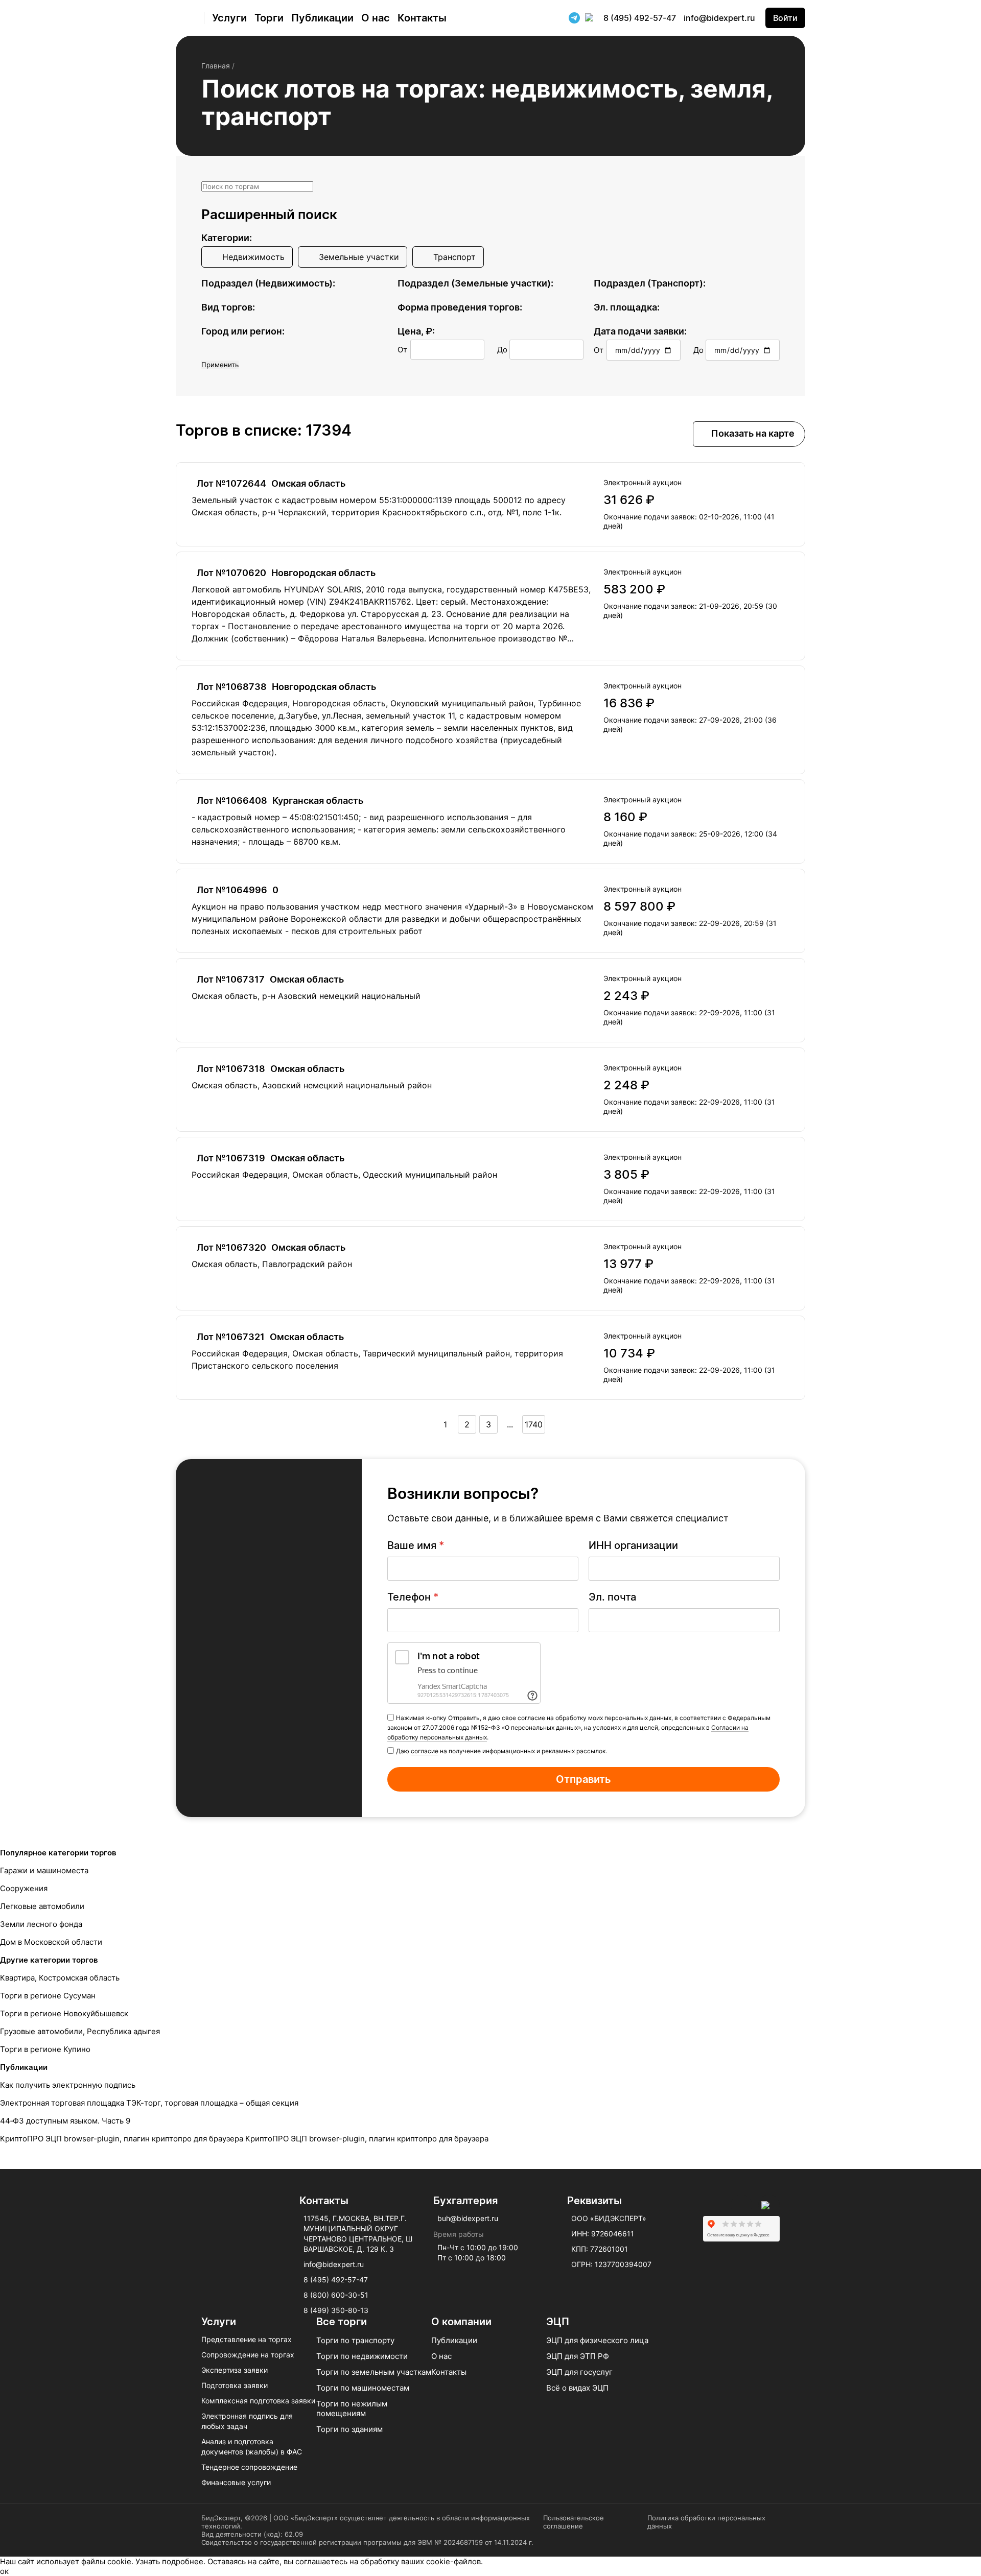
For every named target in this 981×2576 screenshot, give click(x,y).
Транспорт (454, 257)
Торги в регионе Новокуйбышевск (64, 2013)
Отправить (583, 1779)
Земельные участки (359, 257)
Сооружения (24, 1888)
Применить (220, 365)
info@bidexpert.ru (719, 18)
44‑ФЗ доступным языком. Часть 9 (65, 2121)
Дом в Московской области (51, 1942)
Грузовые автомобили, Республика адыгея (80, 2031)
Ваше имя (416, 1545)
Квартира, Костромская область (60, 1978)
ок (4, 2571)
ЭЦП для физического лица (597, 2340)
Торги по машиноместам (363, 2388)
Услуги (229, 18)
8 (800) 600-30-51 (336, 2295)
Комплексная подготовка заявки (258, 2401)
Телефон (413, 1597)
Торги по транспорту (355, 2340)
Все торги (342, 2322)
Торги (269, 18)
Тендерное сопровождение (249, 2467)
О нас (376, 18)
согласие (425, 1751)
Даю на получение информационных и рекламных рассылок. (501, 1751)
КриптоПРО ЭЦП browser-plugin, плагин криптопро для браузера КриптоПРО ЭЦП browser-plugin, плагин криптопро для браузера (244, 2139)
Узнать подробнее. (170, 2561)
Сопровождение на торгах (248, 2355)
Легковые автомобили (42, 1906)
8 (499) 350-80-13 (336, 2310)
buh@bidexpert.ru (468, 2218)
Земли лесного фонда (41, 1924)
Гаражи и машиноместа (44, 1870)
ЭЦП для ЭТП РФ (578, 2356)
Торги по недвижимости (362, 2356)
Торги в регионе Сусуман (48, 1996)
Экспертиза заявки (235, 2370)
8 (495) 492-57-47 (640, 18)
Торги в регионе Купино (45, 2049)
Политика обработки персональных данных (706, 2522)
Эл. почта (612, 1597)
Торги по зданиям (349, 2429)
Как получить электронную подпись (68, 2085)
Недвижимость (253, 257)
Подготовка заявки (235, 2385)
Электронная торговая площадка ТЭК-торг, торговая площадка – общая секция (149, 2103)
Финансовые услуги (236, 2482)
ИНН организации (633, 1545)
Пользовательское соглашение (574, 2522)
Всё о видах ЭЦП (577, 2388)
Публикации (322, 18)
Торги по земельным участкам (374, 2372)
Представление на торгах (247, 2339)
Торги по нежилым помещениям (352, 2408)
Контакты (422, 18)
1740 (534, 1424)
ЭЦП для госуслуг (579, 2372)
